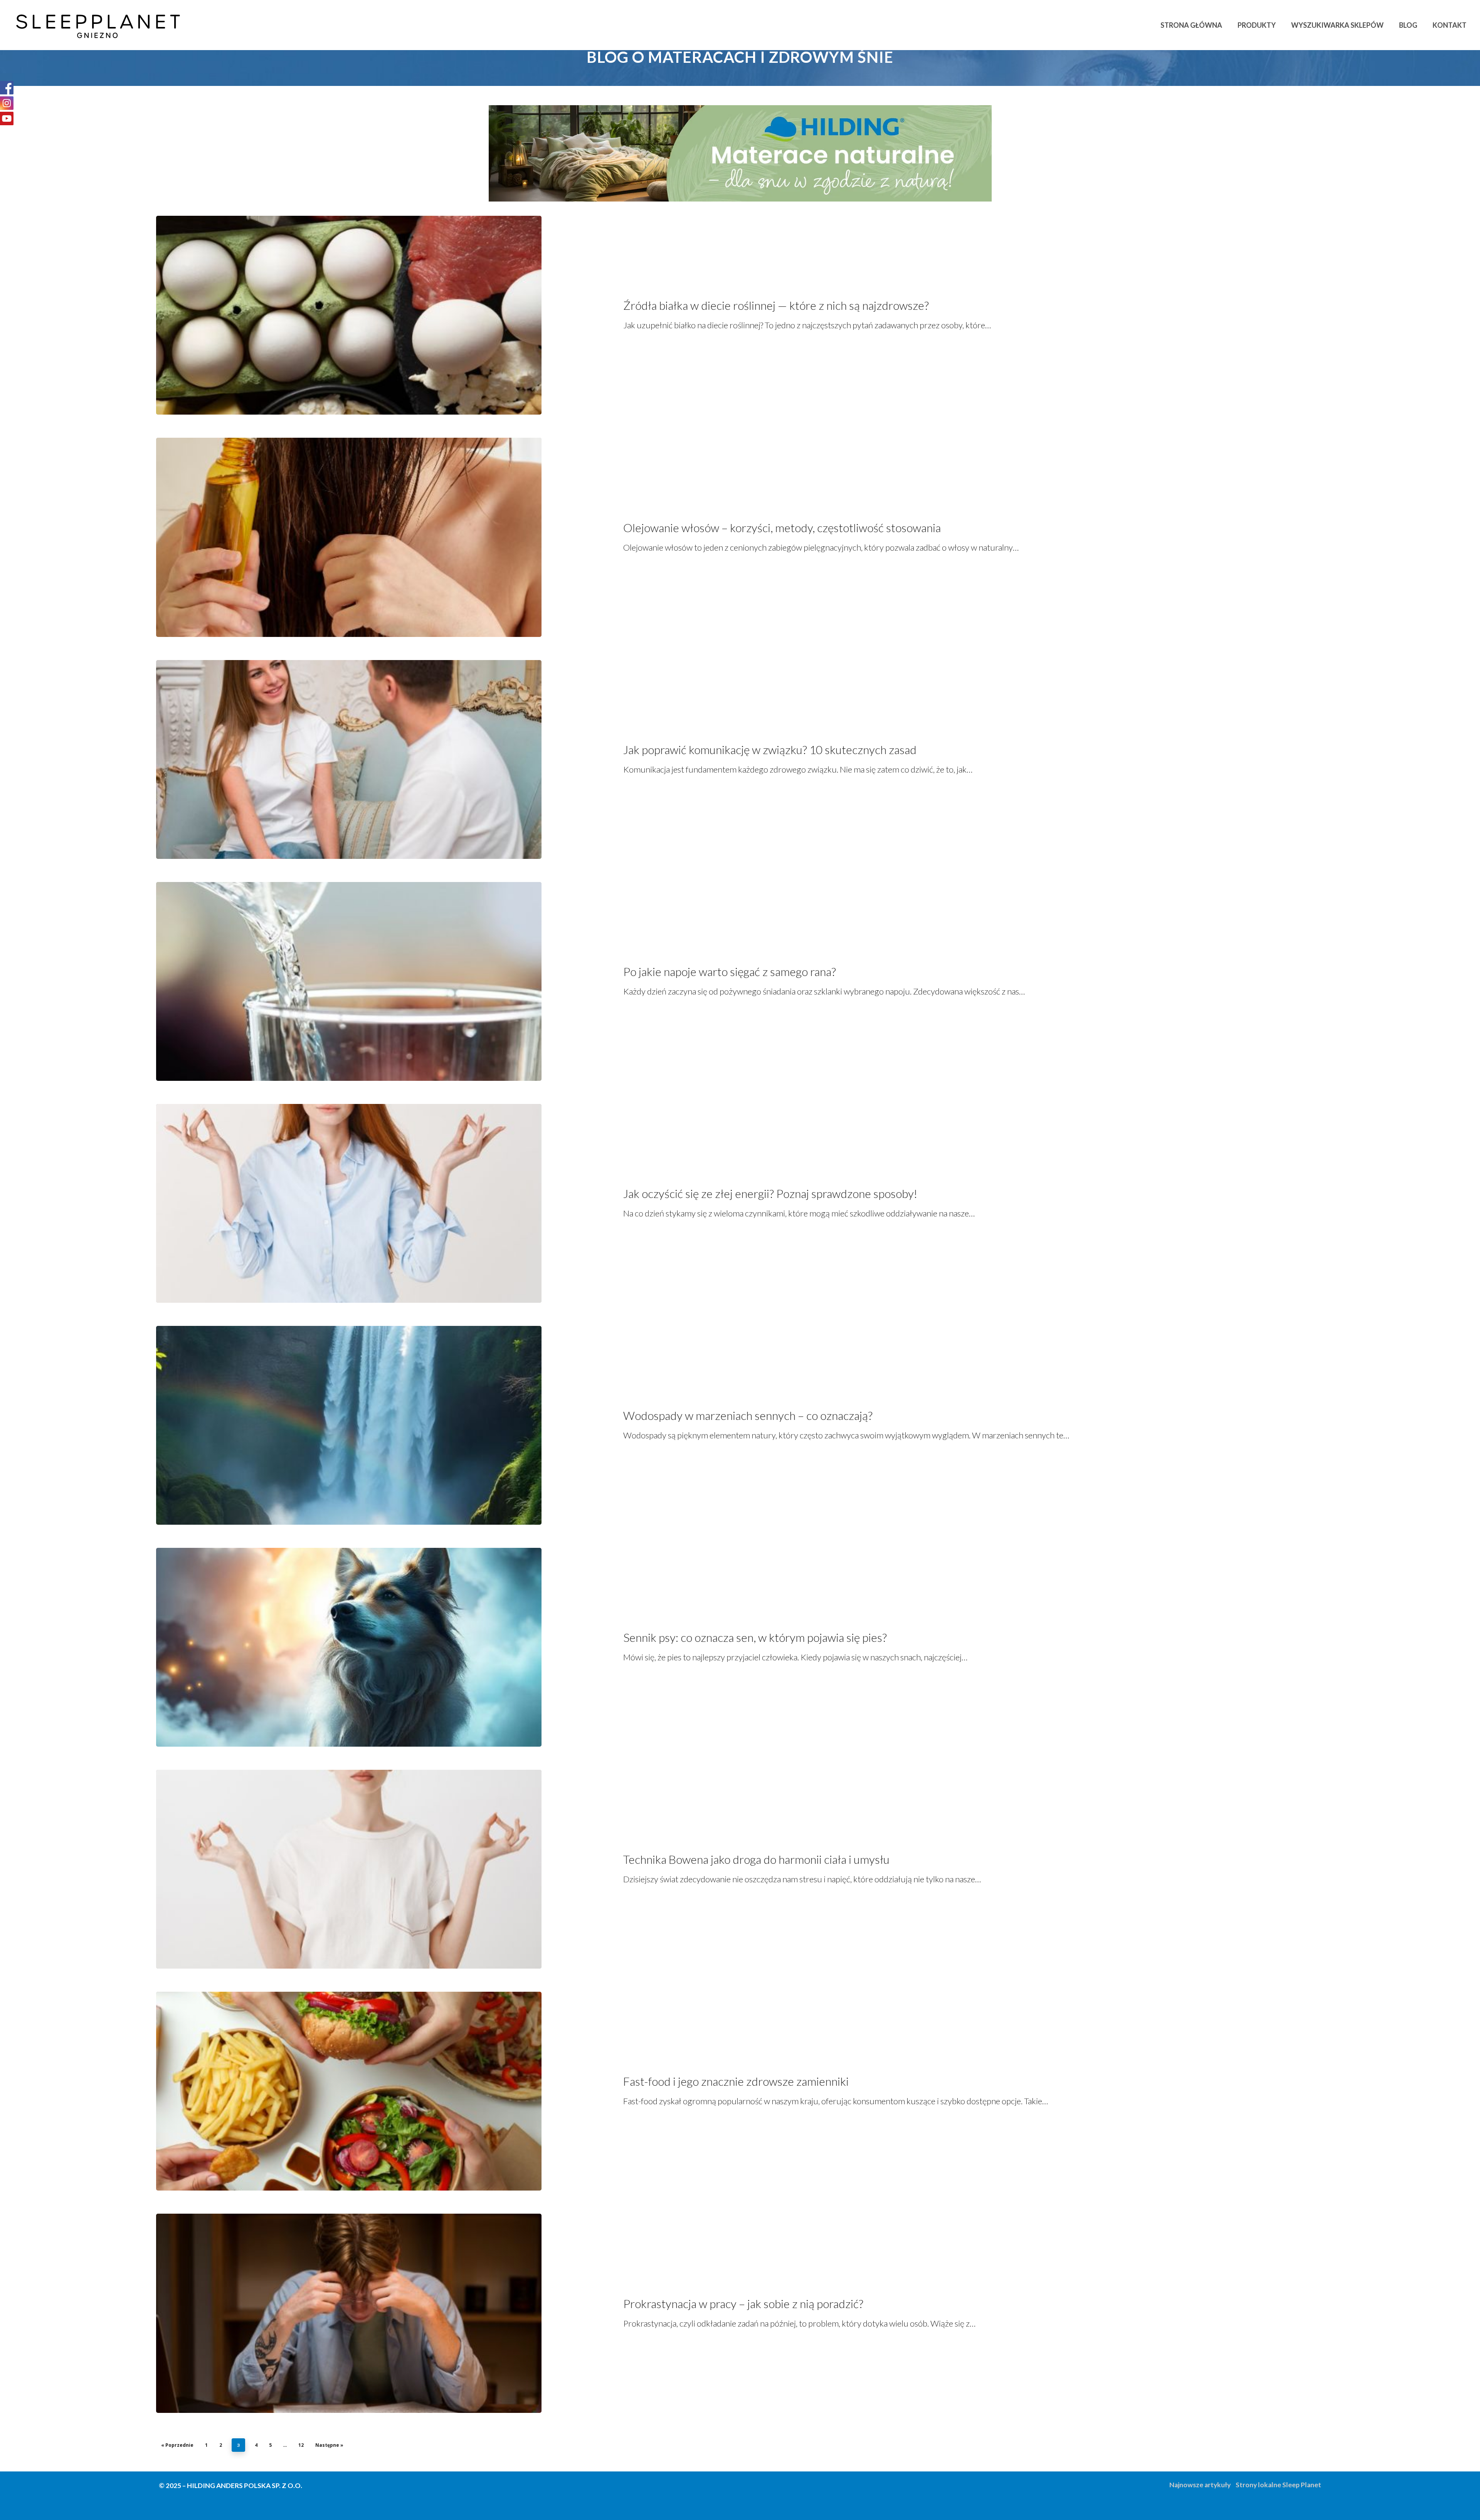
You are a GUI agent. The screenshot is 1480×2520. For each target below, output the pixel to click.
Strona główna (1191, 25)
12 (301, 2445)
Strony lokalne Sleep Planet (1278, 2485)
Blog (1408, 25)
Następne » (329, 2445)
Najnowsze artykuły (1200, 2485)
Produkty (1257, 25)
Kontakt (1450, 25)
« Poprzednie (177, 2445)
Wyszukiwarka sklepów (1337, 25)
